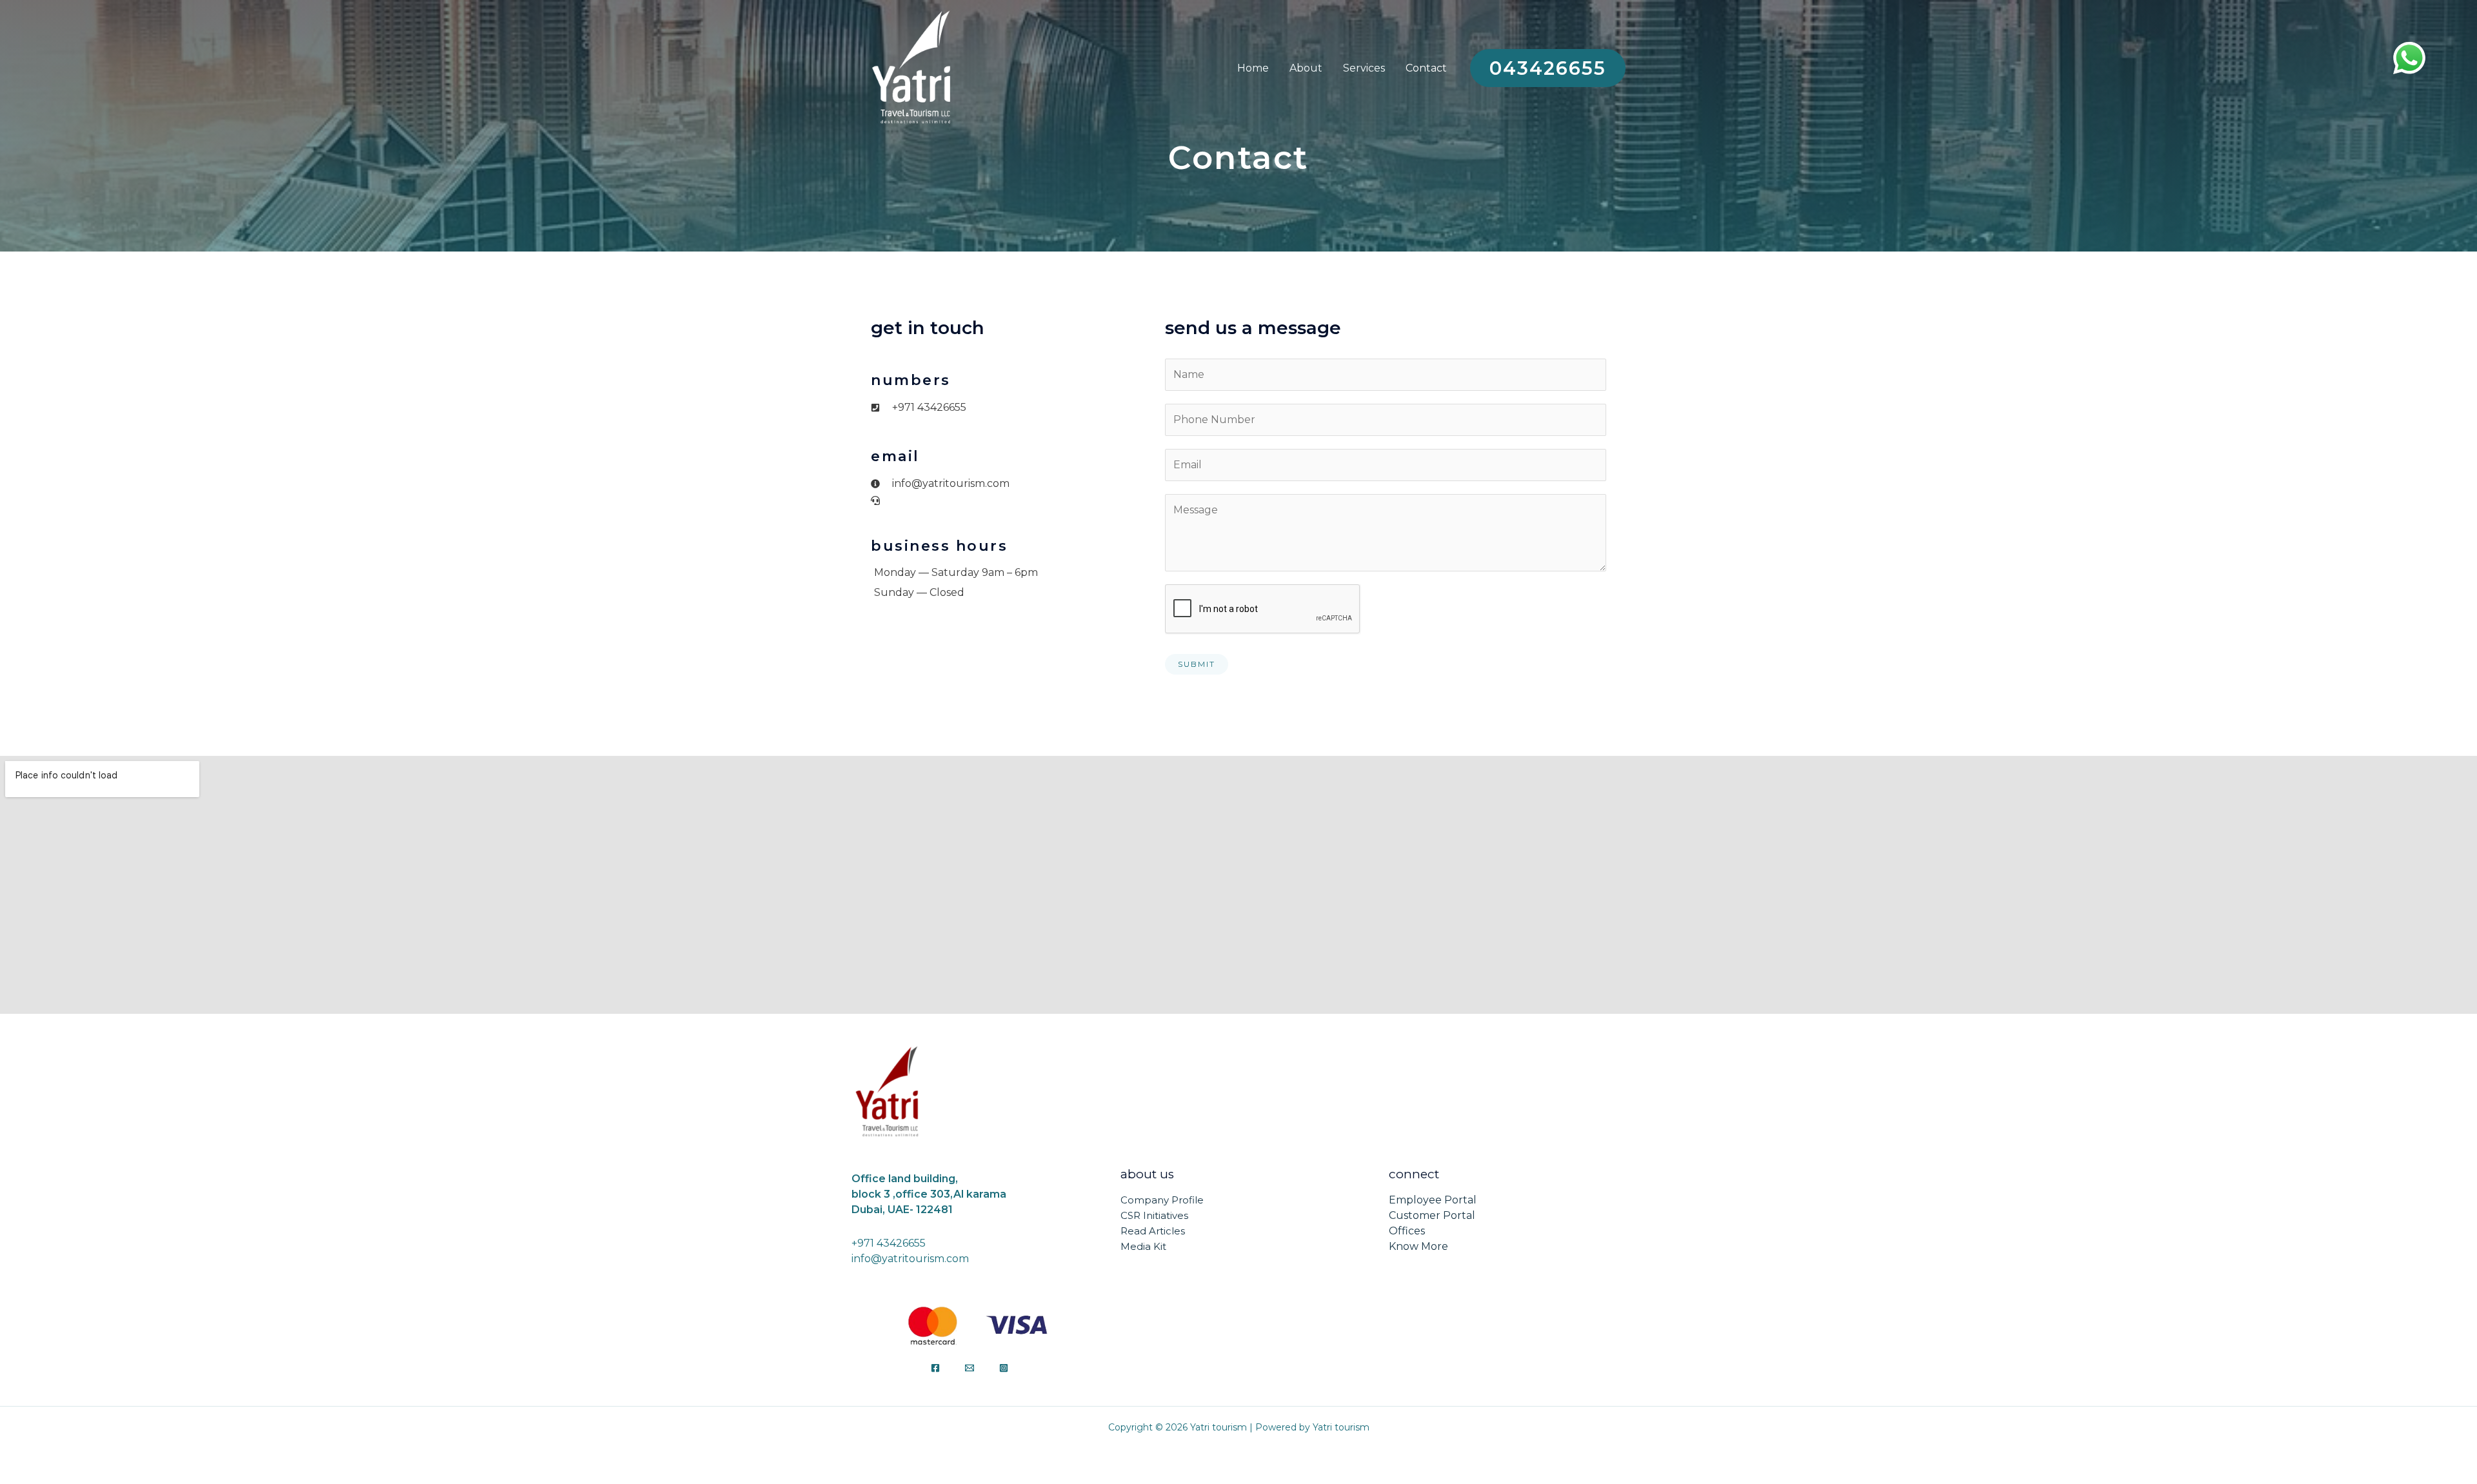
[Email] (970, 1368)
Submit (1197, 664)
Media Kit (1143, 1246)
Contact (1426, 68)
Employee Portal (1433, 1200)
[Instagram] (1004, 1368)
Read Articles (1153, 1231)
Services (1364, 68)
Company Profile (1162, 1200)
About (1306, 68)
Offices (1407, 1231)
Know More (1418, 1246)
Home (1253, 68)
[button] (1548, 68)
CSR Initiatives (1154, 1215)
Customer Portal (1432, 1215)
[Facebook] (935, 1368)
